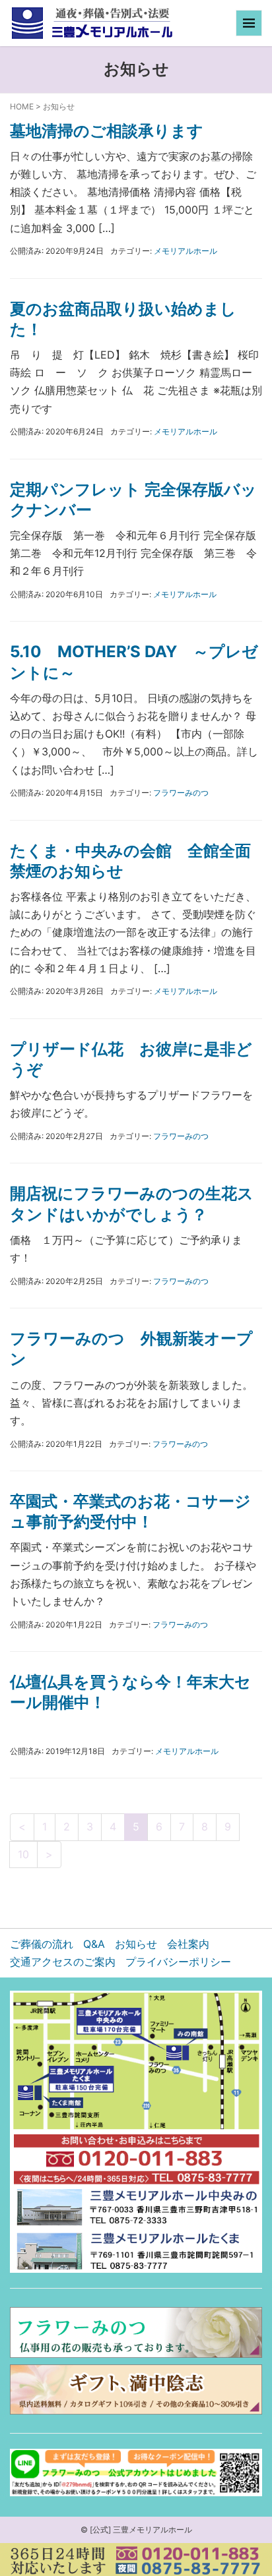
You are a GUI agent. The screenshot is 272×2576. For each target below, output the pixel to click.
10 (23, 1854)
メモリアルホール (186, 251)
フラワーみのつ (181, 793)
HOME (22, 106)
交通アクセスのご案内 (63, 1962)
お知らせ (136, 1944)
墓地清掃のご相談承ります (107, 131)
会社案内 (188, 1944)
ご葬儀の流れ (42, 1944)
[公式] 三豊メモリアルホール (141, 2530)
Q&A (94, 1944)
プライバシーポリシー (178, 1962)
